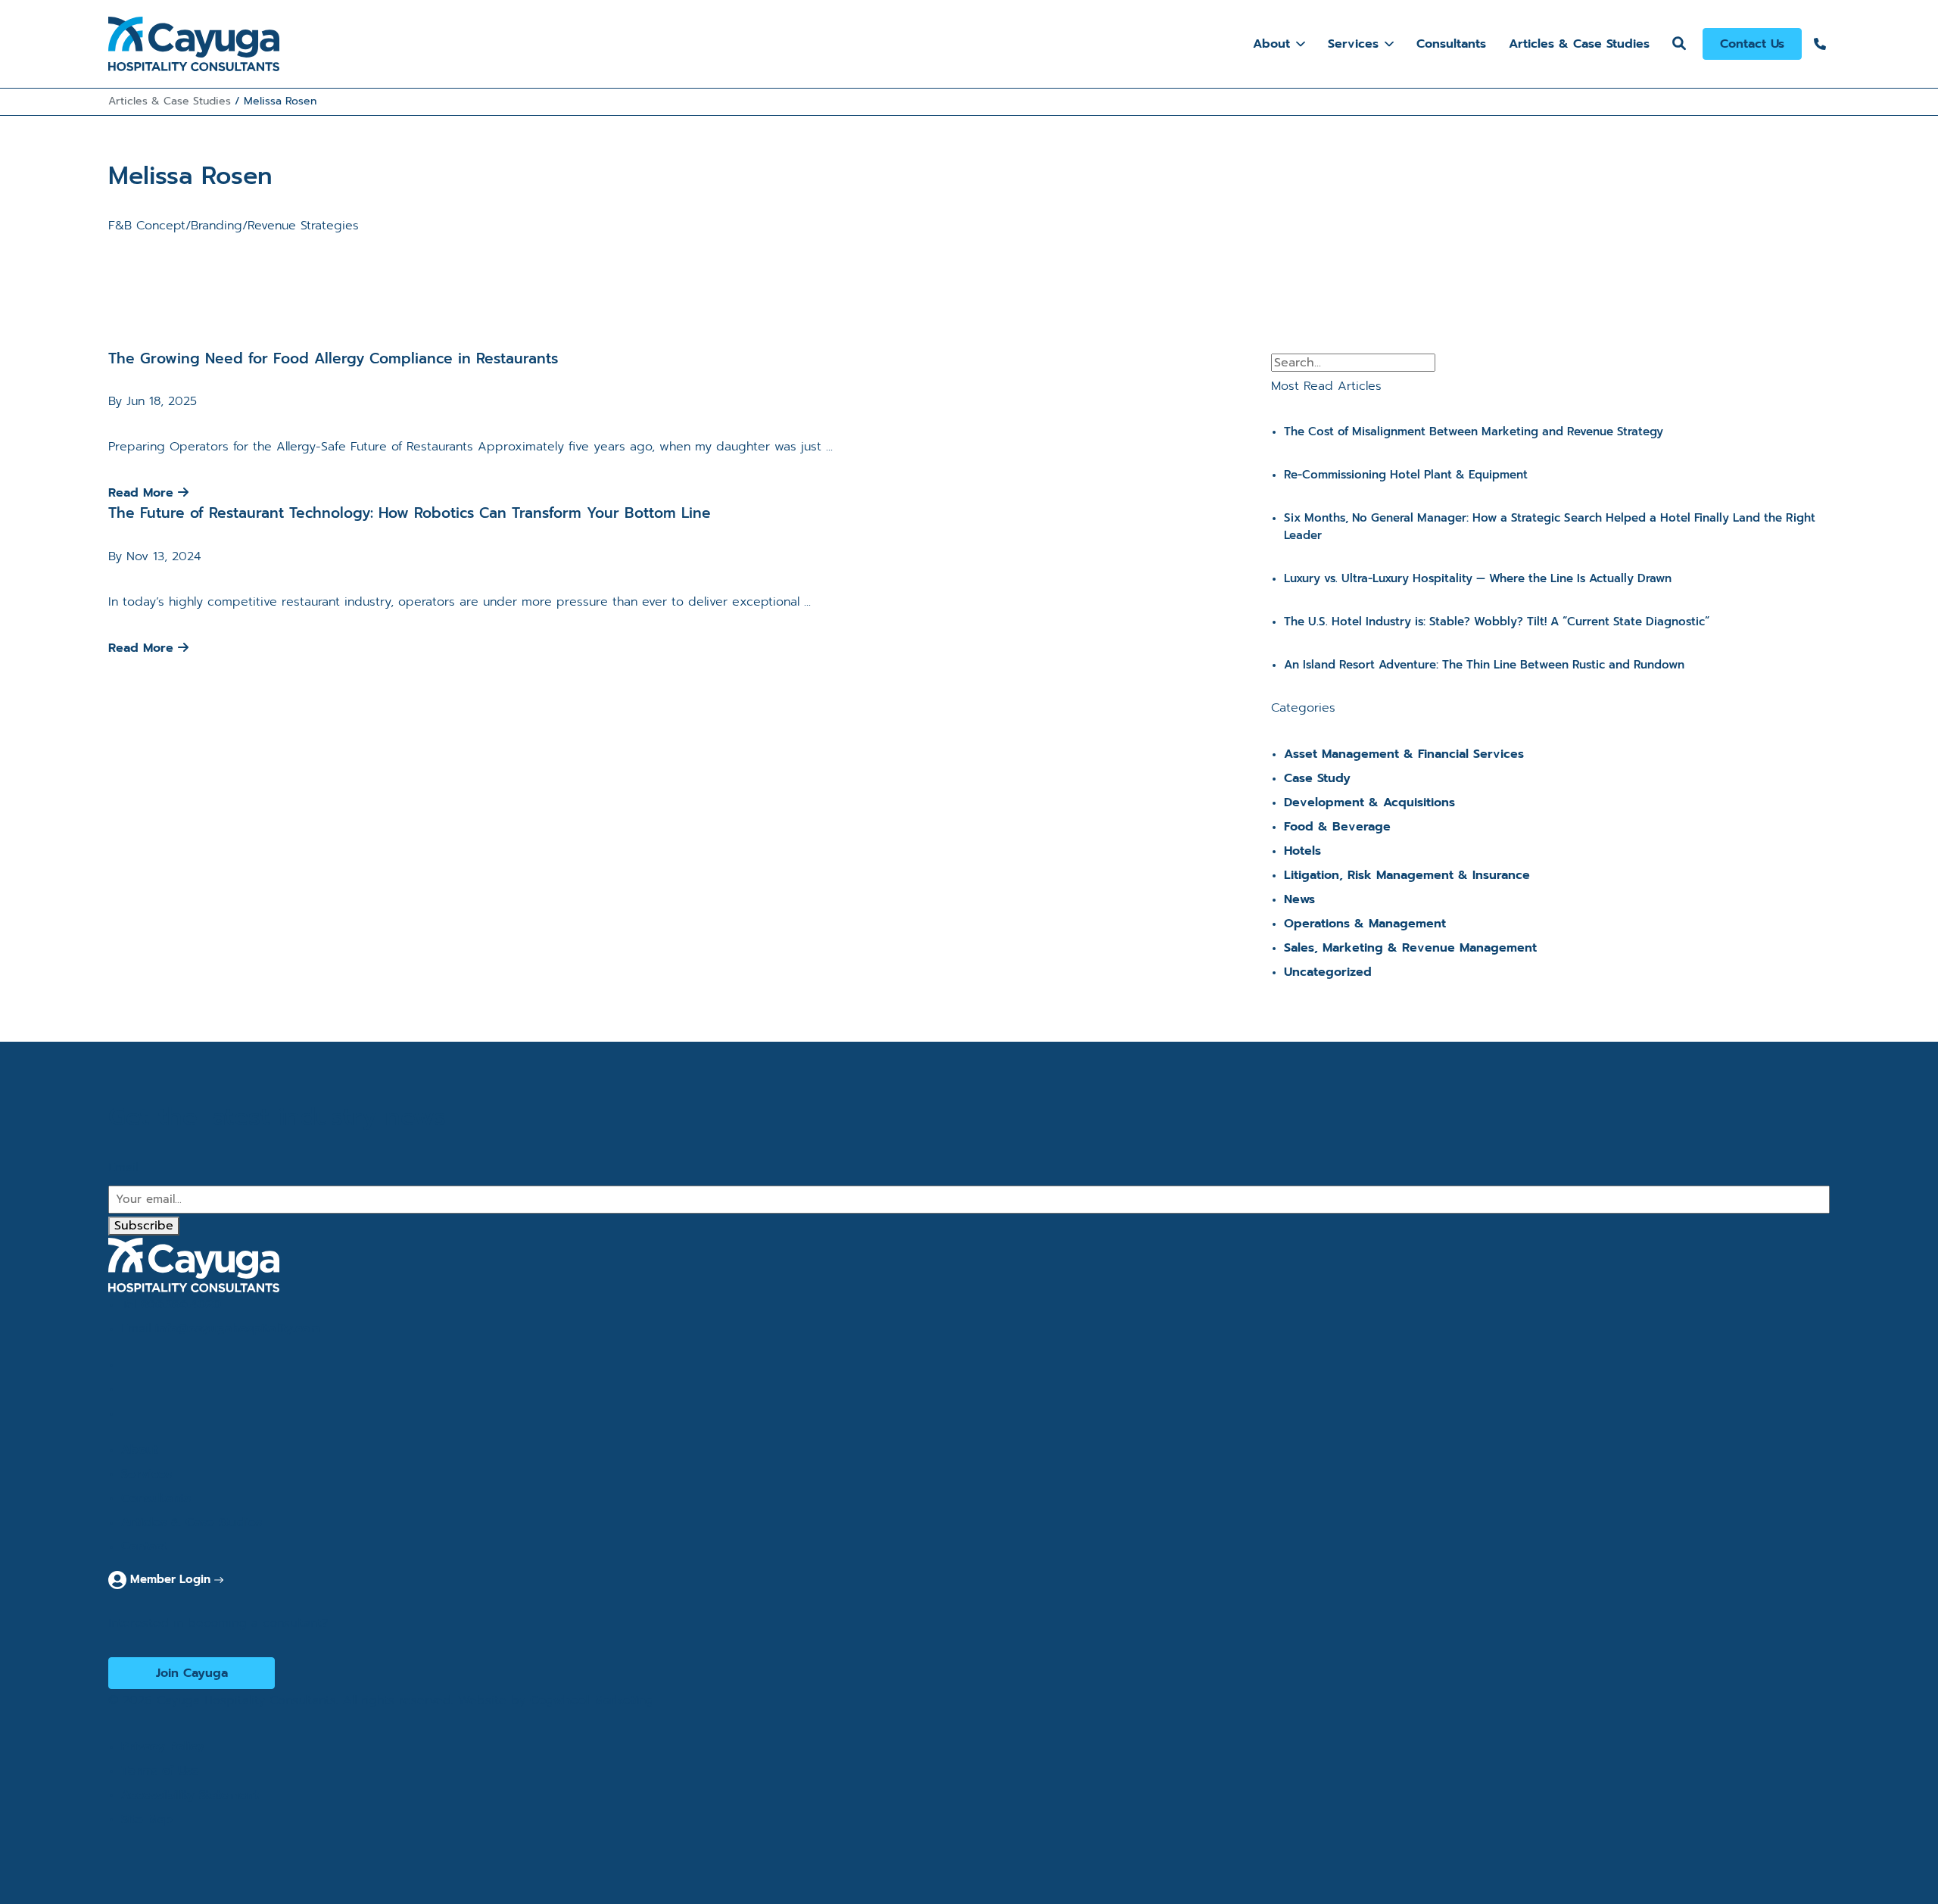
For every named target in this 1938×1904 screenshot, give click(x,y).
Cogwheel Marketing (592, 1700)
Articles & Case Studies (1579, 44)
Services (1353, 44)
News (1299, 899)
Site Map (147, 1819)
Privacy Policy (163, 1747)
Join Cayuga (192, 1673)
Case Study (1317, 778)
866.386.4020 (181, 1304)
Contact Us (1752, 44)
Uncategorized (1328, 972)
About (1271, 44)
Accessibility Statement (190, 1795)
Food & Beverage (1337, 827)
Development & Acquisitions (1369, 802)
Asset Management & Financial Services (1404, 754)
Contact (144, 1547)
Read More (143, 493)
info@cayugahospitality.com (238, 1329)
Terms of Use (160, 1771)
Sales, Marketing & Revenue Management (1410, 948)
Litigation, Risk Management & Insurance (1407, 875)
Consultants (1451, 44)
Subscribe (144, 1226)
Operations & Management (1365, 924)
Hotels (1302, 851)
